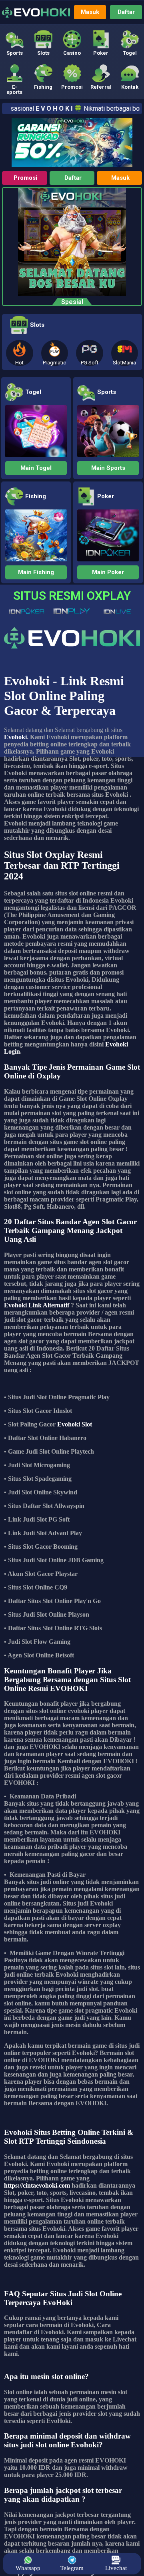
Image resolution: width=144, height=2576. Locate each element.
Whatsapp (28, 2568)
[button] (14, 43)
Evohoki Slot (75, 1424)
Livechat (116, 2568)
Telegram (72, 2568)
